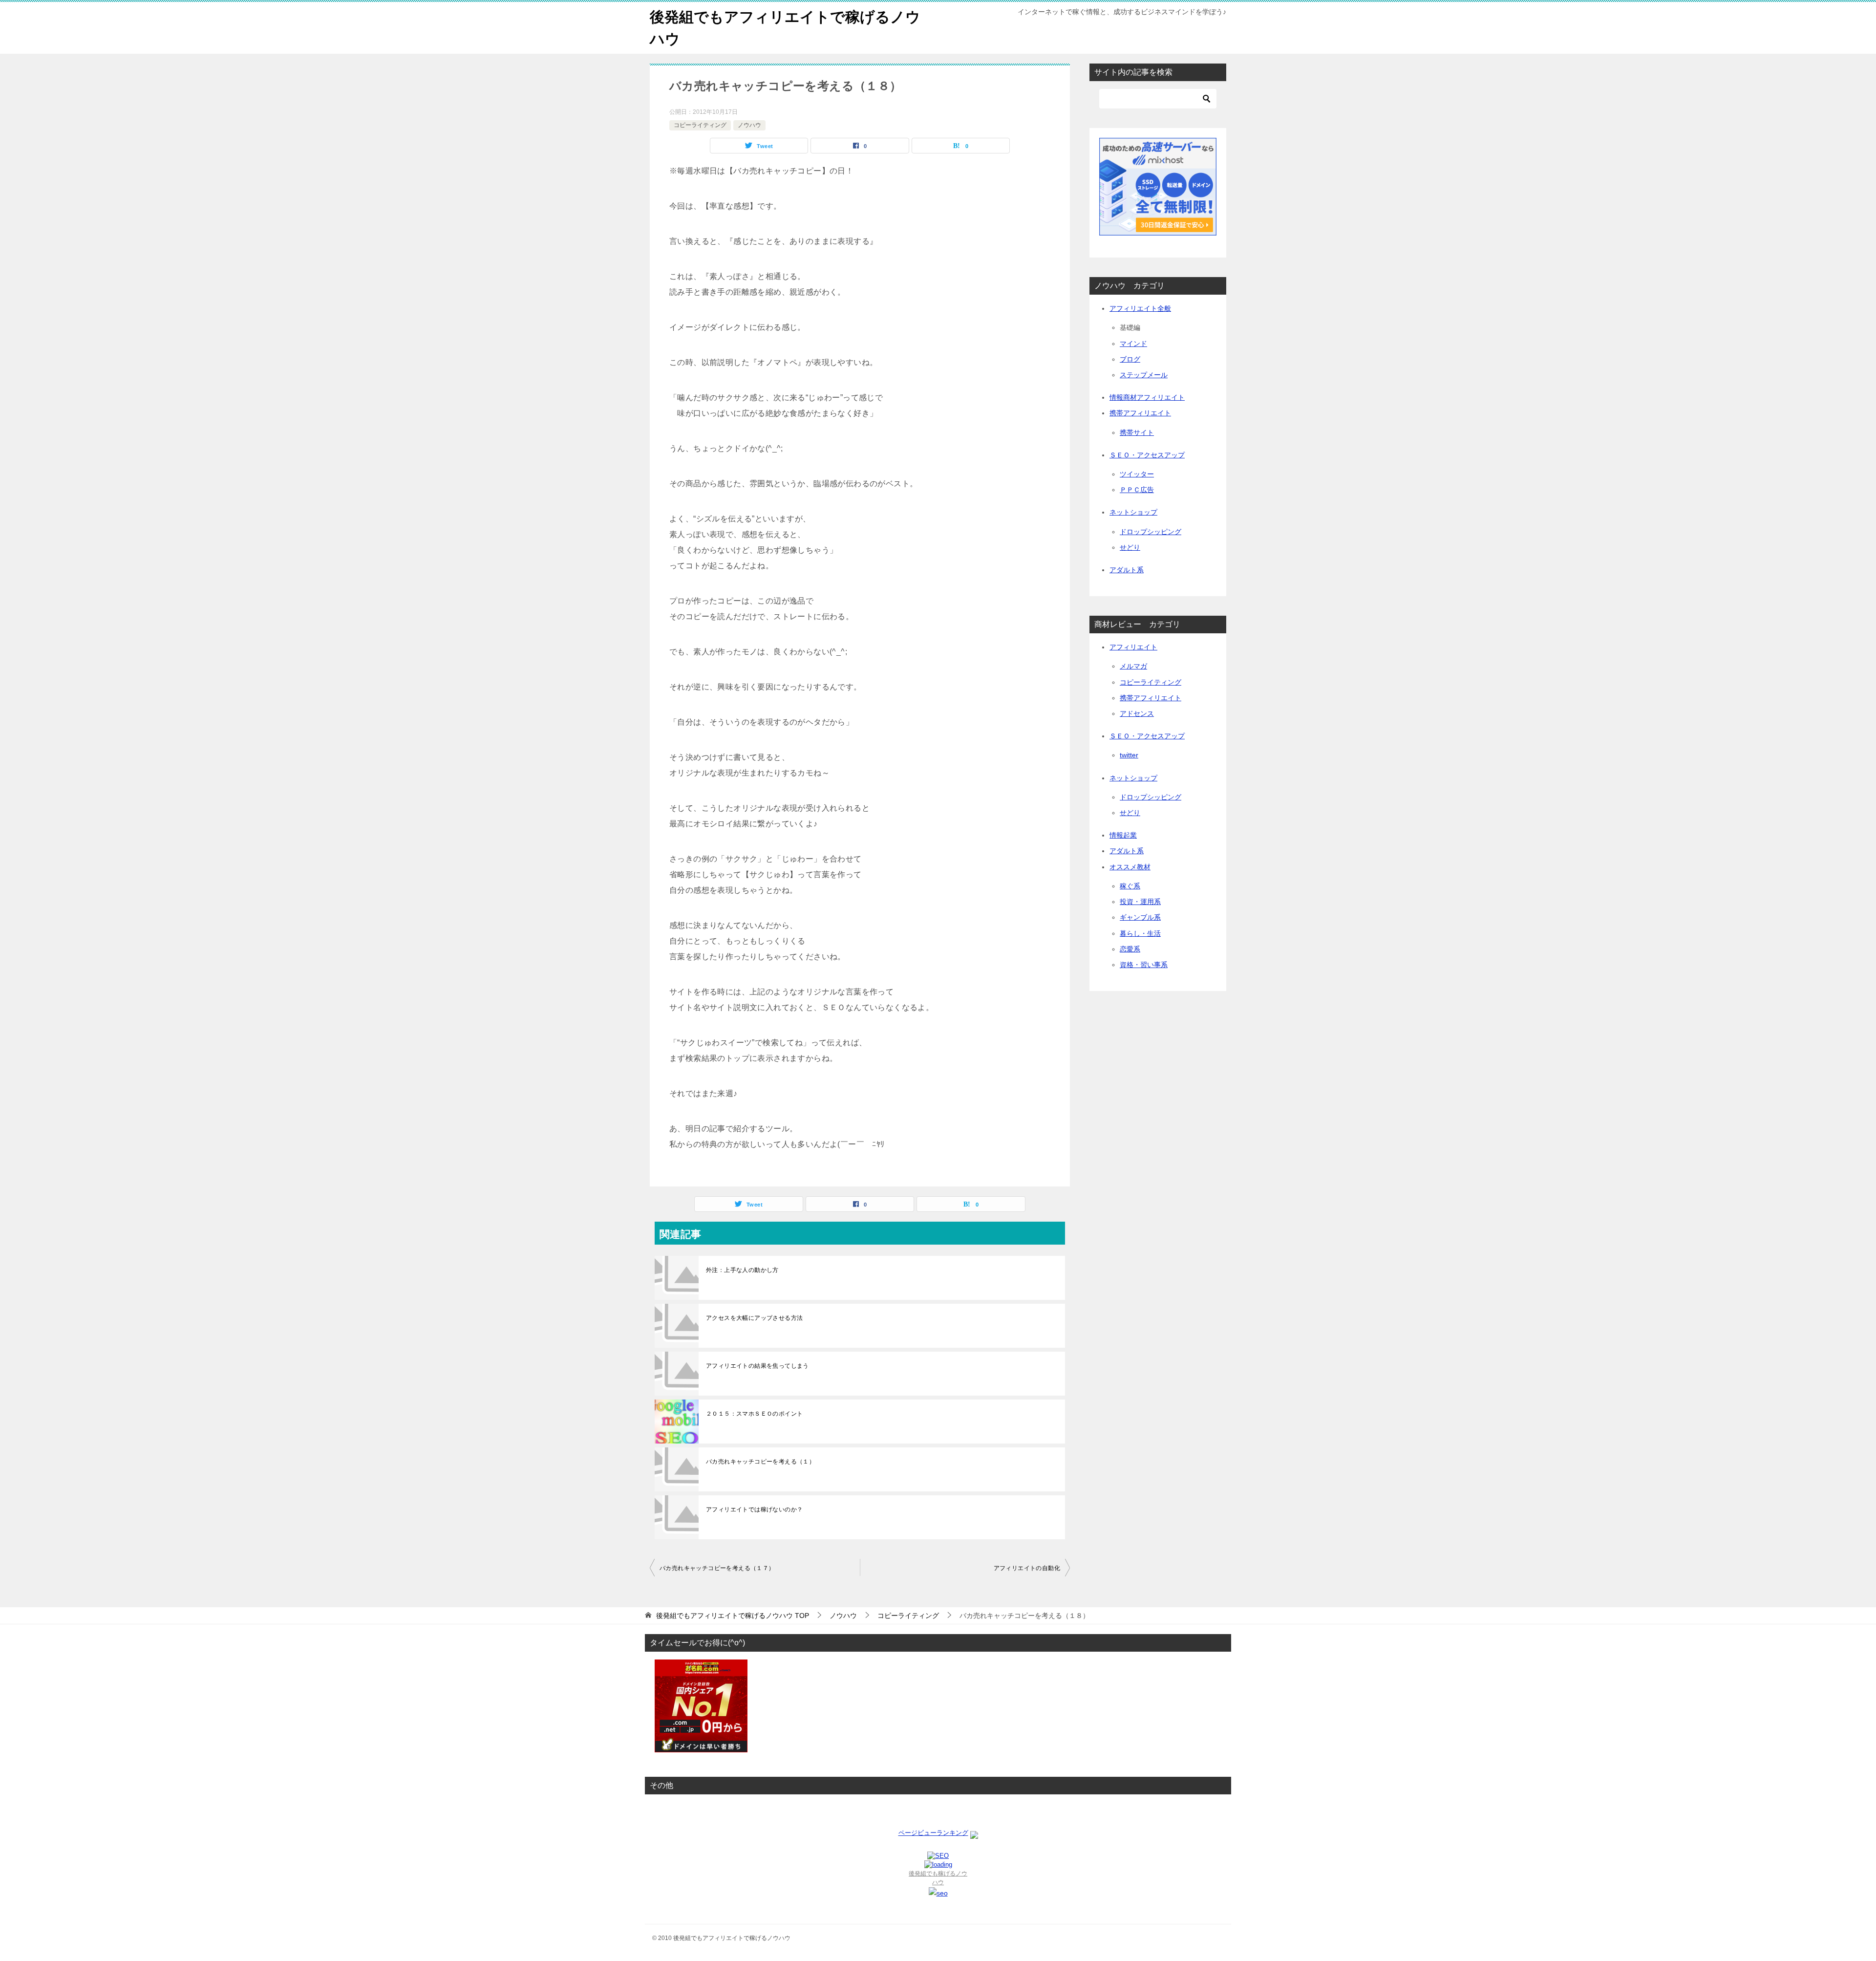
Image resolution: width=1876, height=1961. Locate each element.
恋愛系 (1130, 949)
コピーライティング (700, 125)
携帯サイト (1137, 432)
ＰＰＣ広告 (1137, 490)
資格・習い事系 (1144, 965)
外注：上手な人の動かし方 (742, 1270)
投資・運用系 (1140, 902)
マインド (1133, 344)
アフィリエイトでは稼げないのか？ (754, 1509)
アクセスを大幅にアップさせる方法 (754, 1318)
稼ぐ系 (1130, 886)
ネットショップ (1133, 512)
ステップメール (1144, 375)
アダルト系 (1127, 570)
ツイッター (1137, 474)
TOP (733, 1616)
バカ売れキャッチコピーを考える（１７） (717, 1568)
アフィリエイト (1133, 647)
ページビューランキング (933, 1833)
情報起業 (1123, 835)
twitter (1129, 755)
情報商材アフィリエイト (1147, 397)
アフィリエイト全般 (1140, 308)
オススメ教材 (1130, 867)
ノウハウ (749, 125)
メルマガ (1133, 666)
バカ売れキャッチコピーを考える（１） (760, 1462)
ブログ (1130, 359)
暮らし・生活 (1140, 933)
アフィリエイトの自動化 (1027, 1568)
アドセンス (1137, 713)
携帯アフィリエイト (1140, 413)
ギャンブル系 (1140, 917)
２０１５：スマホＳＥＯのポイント (754, 1414)
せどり (1130, 547)
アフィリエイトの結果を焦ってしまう (757, 1366)
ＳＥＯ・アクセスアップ (1147, 455)
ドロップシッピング (1151, 532)
